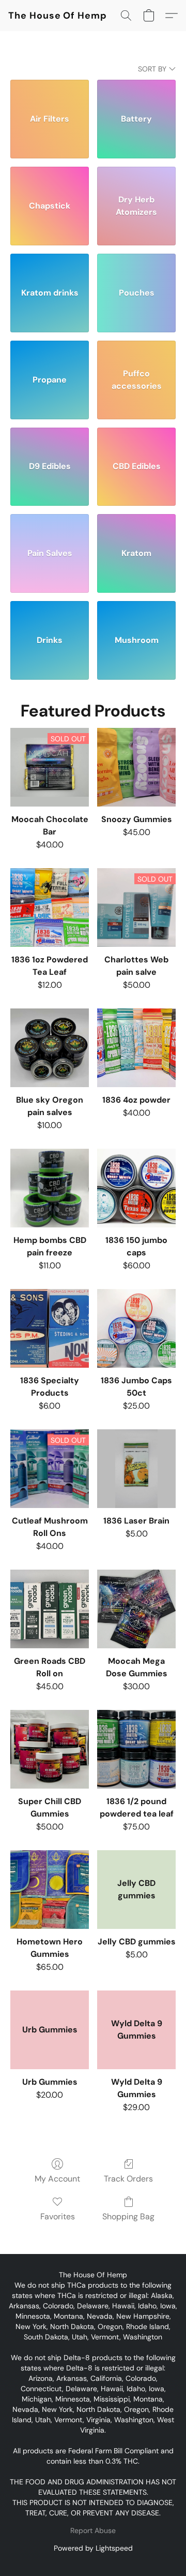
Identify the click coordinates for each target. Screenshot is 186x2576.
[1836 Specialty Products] (50, 1328)
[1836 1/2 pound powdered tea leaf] (136, 1749)
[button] (58, 16)
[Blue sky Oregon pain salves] (50, 1048)
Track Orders (128, 2179)
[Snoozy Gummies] (136, 767)
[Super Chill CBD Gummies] (50, 1749)
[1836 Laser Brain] (136, 1469)
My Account (57, 2179)
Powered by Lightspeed (93, 2548)
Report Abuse (93, 2530)
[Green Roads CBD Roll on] (50, 1609)
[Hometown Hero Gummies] (50, 1890)
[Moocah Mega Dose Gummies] (136, 1609)
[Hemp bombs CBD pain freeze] (50, 1188)
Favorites (58, 2216)
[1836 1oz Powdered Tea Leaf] (50, 908)
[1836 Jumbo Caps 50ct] (136, 1328)
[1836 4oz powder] (136, 1048)
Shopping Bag (128, 2216)
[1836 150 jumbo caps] (136, 1188)
